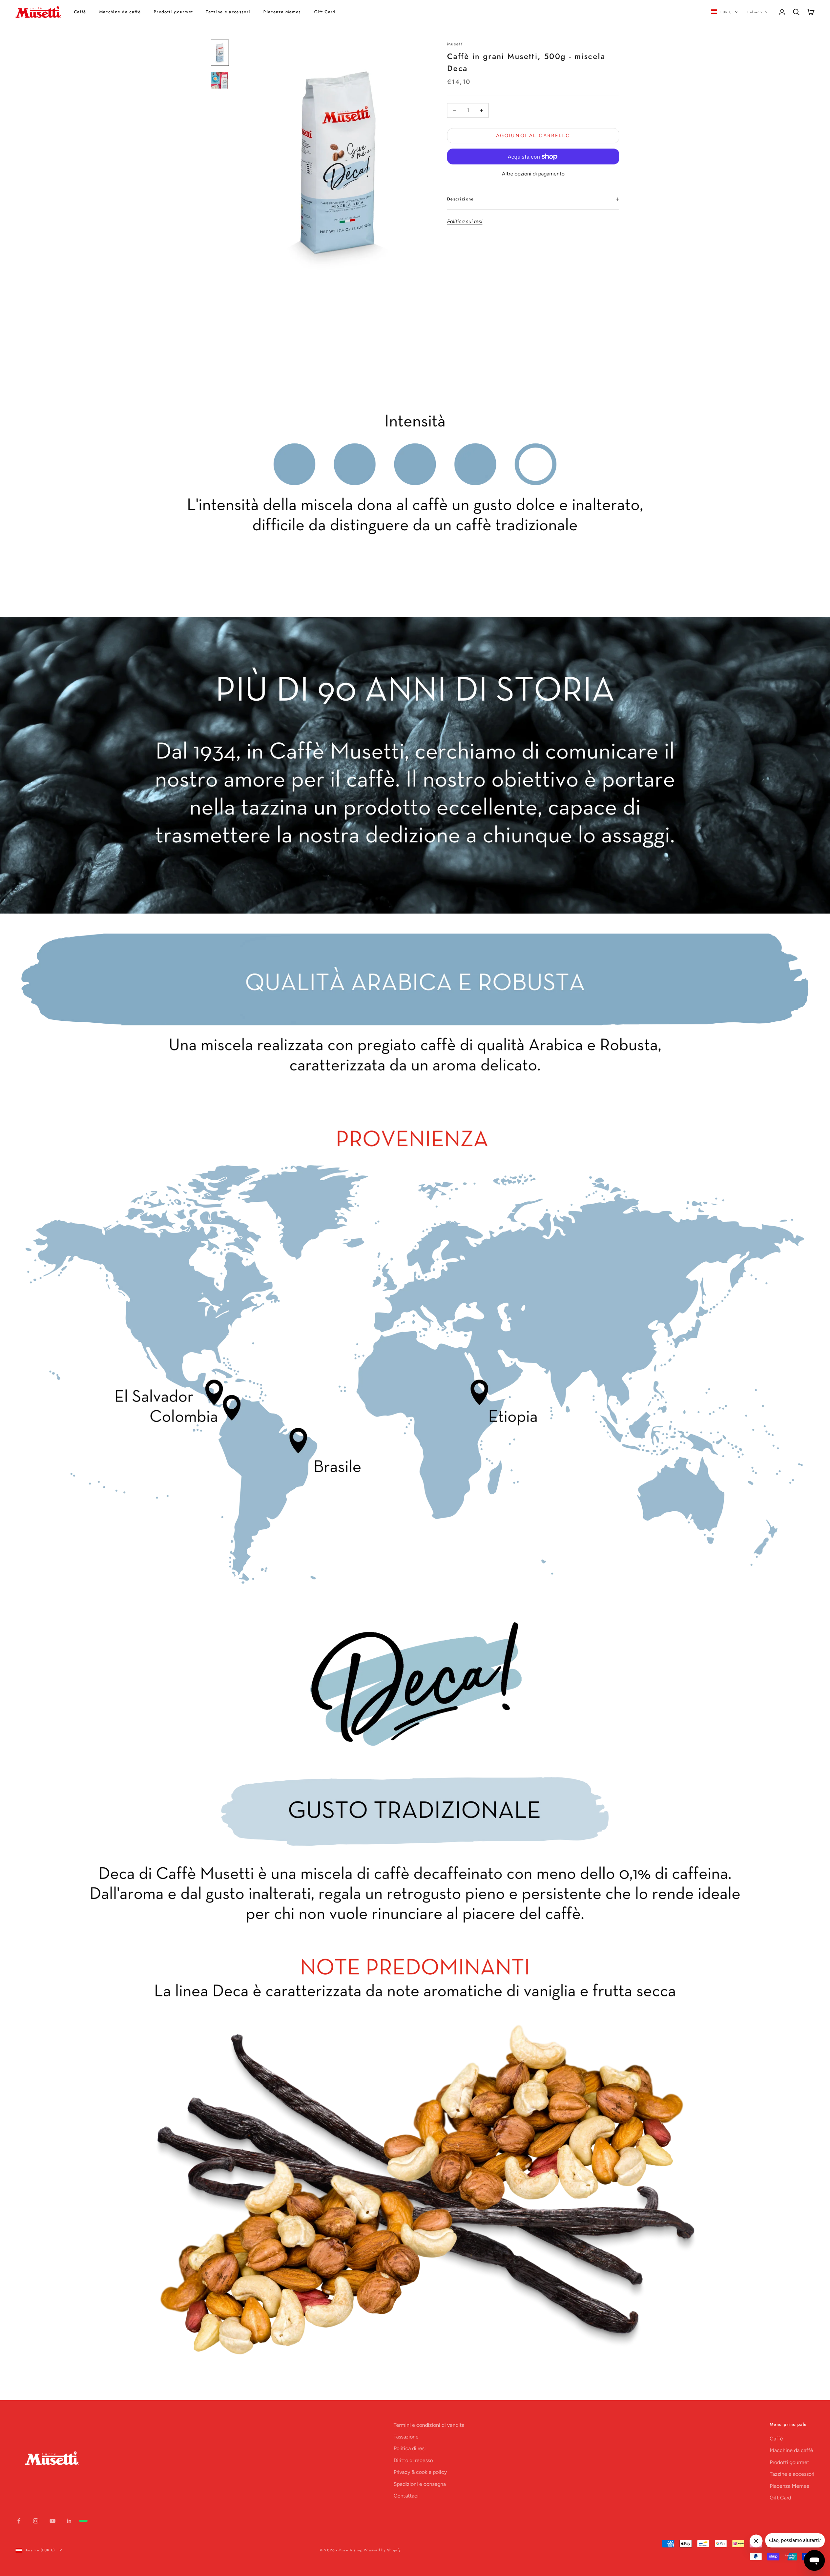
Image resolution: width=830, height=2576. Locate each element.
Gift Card (325, 12)
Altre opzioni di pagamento (533, 174)
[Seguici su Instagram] (36, 2521)
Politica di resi (410, 2448)
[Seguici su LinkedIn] (69, 2521)
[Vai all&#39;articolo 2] (220, 80)
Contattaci (406, 2496)
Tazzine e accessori (228, 12)
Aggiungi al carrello (533, 136)
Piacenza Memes (282, 12)
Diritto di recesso (413, 2460)
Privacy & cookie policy (420, 2472)
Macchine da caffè (120, 12)
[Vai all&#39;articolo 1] (220, 53)
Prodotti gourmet (173, 12)
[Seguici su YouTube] (53, 2521)
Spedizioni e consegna (420, 2484)
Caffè (80, 12)
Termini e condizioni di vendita (429, 2425)
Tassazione (406, 2437)
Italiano (755, 12)
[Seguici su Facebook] (19, 2521)
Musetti (456, 44)
